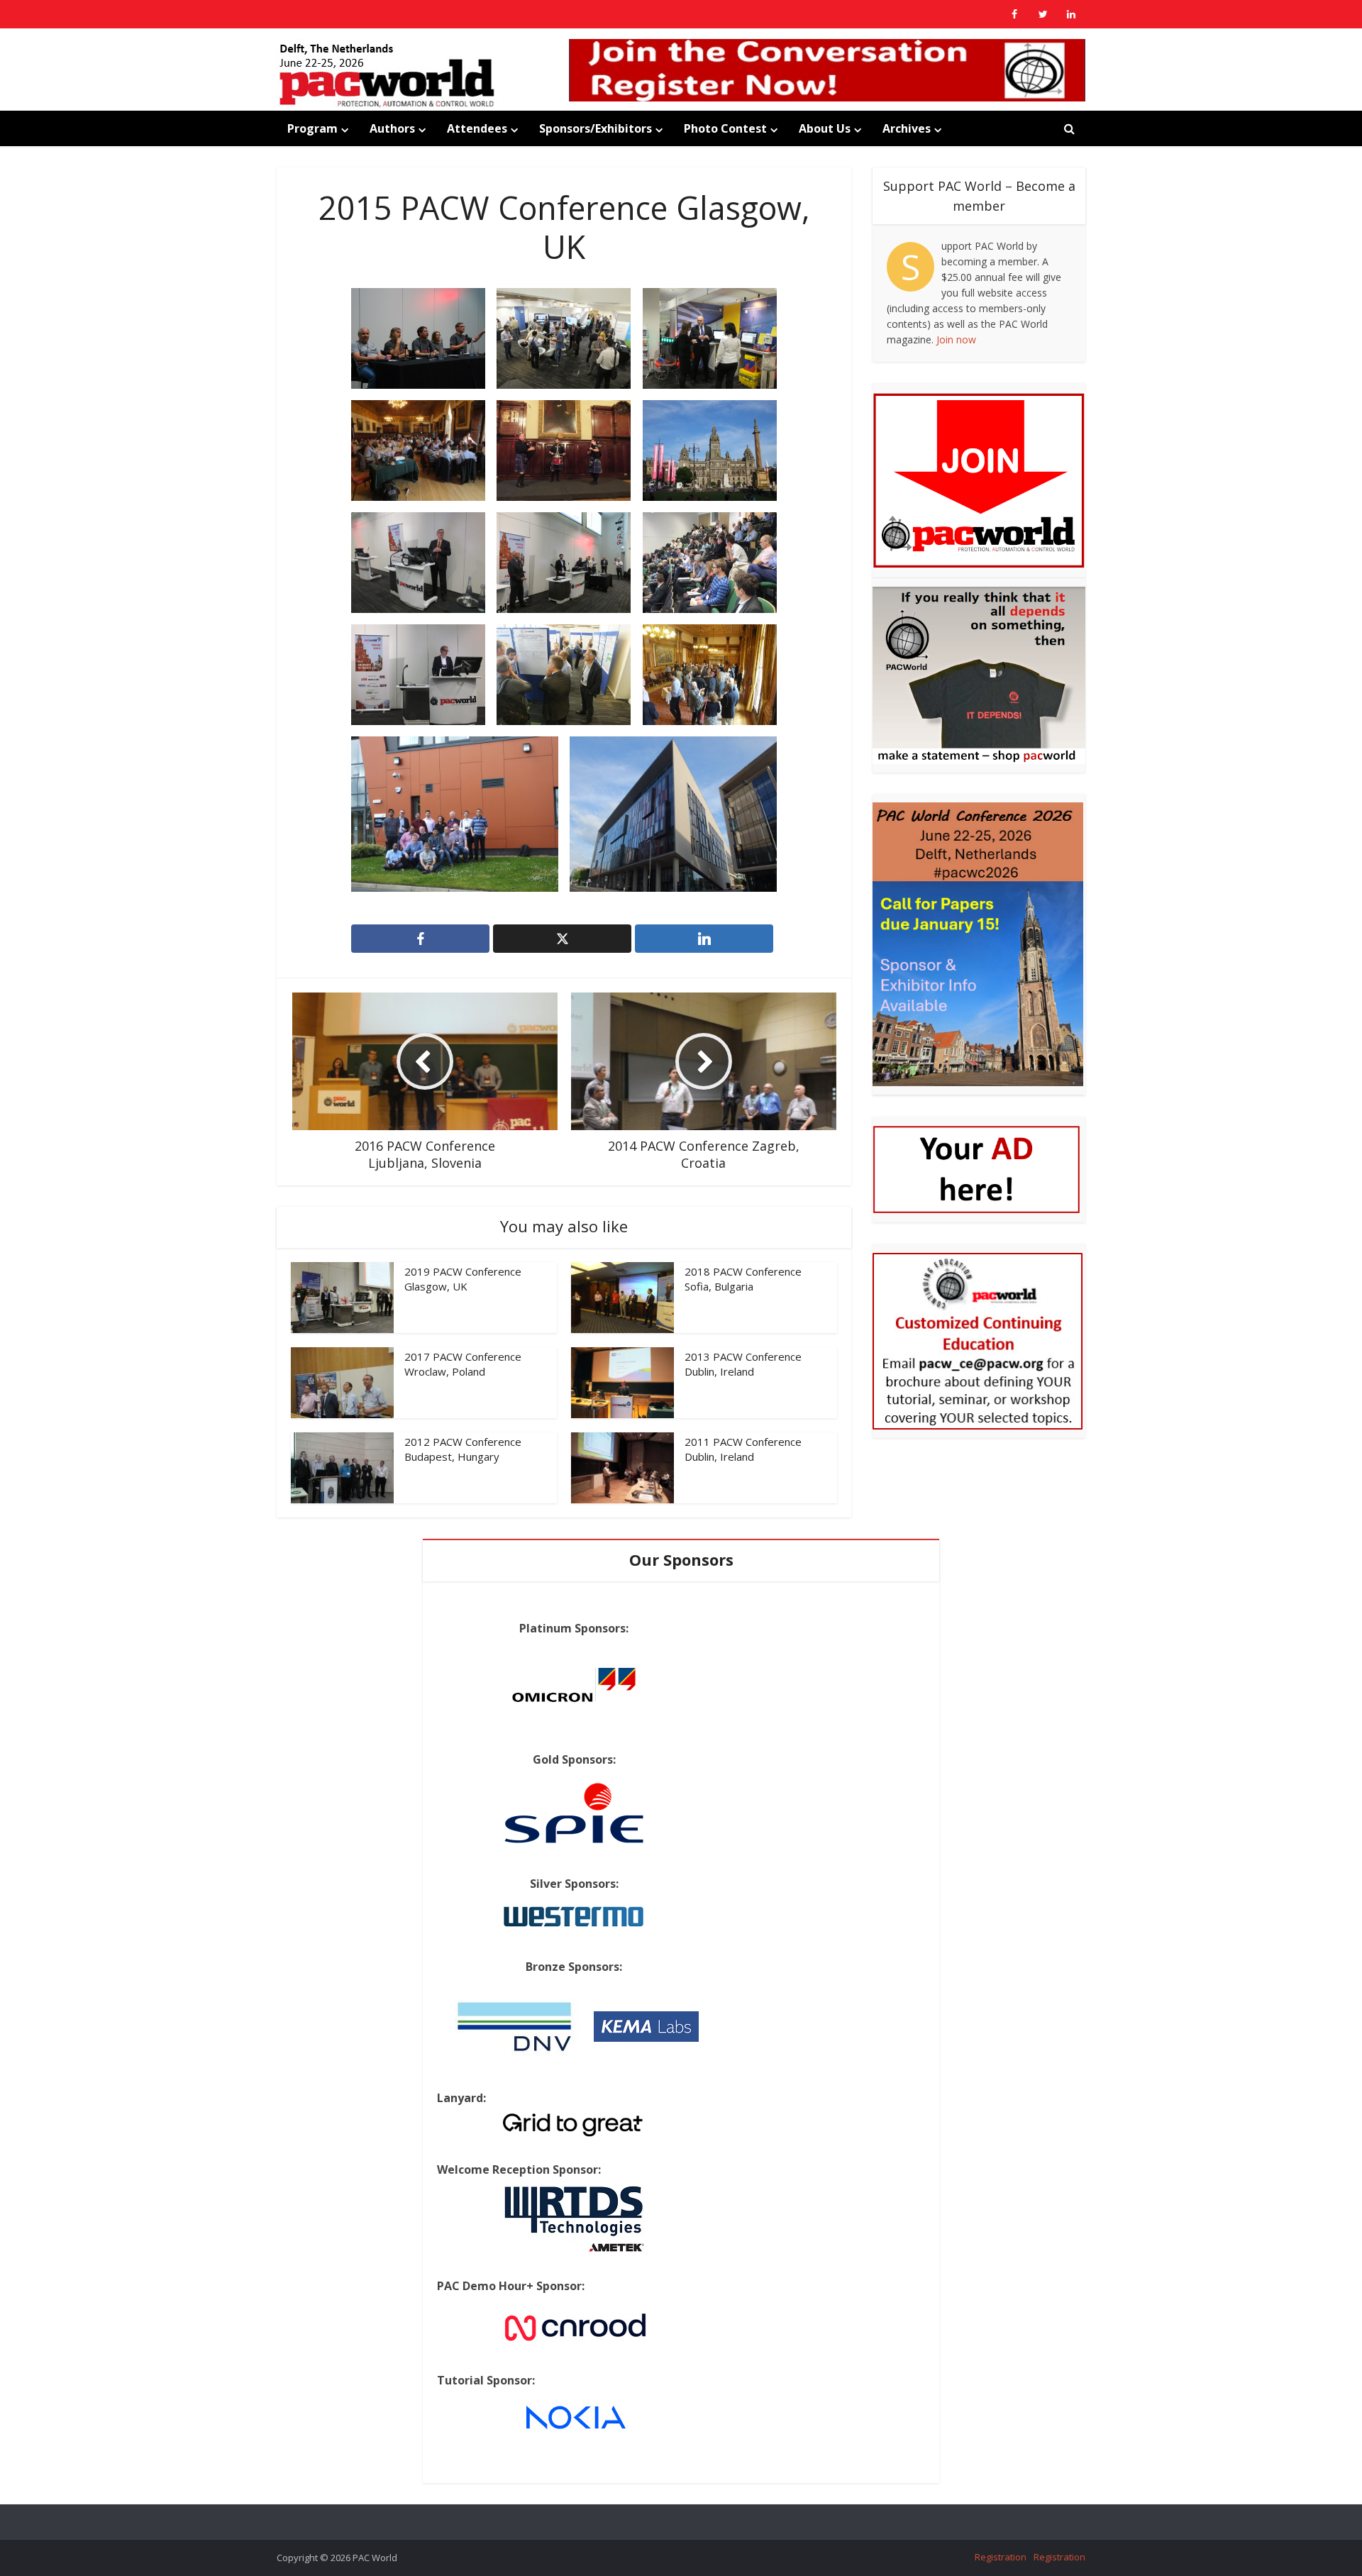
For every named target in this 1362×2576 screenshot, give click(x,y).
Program (312, 128)
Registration (1001, 2557)
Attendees (477, 128)
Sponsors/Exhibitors (596, 128)
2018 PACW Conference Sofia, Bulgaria (743, 1278)
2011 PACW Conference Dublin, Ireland (743, 1449)
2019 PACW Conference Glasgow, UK (463, 1278)
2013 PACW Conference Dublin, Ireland (743, 1364)
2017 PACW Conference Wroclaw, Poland (463, 1364)
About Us (825, 128)
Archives (907, 128)
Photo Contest (725, 128)
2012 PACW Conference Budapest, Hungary (463, 1449)
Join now (956, 339)
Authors (392, 128)
